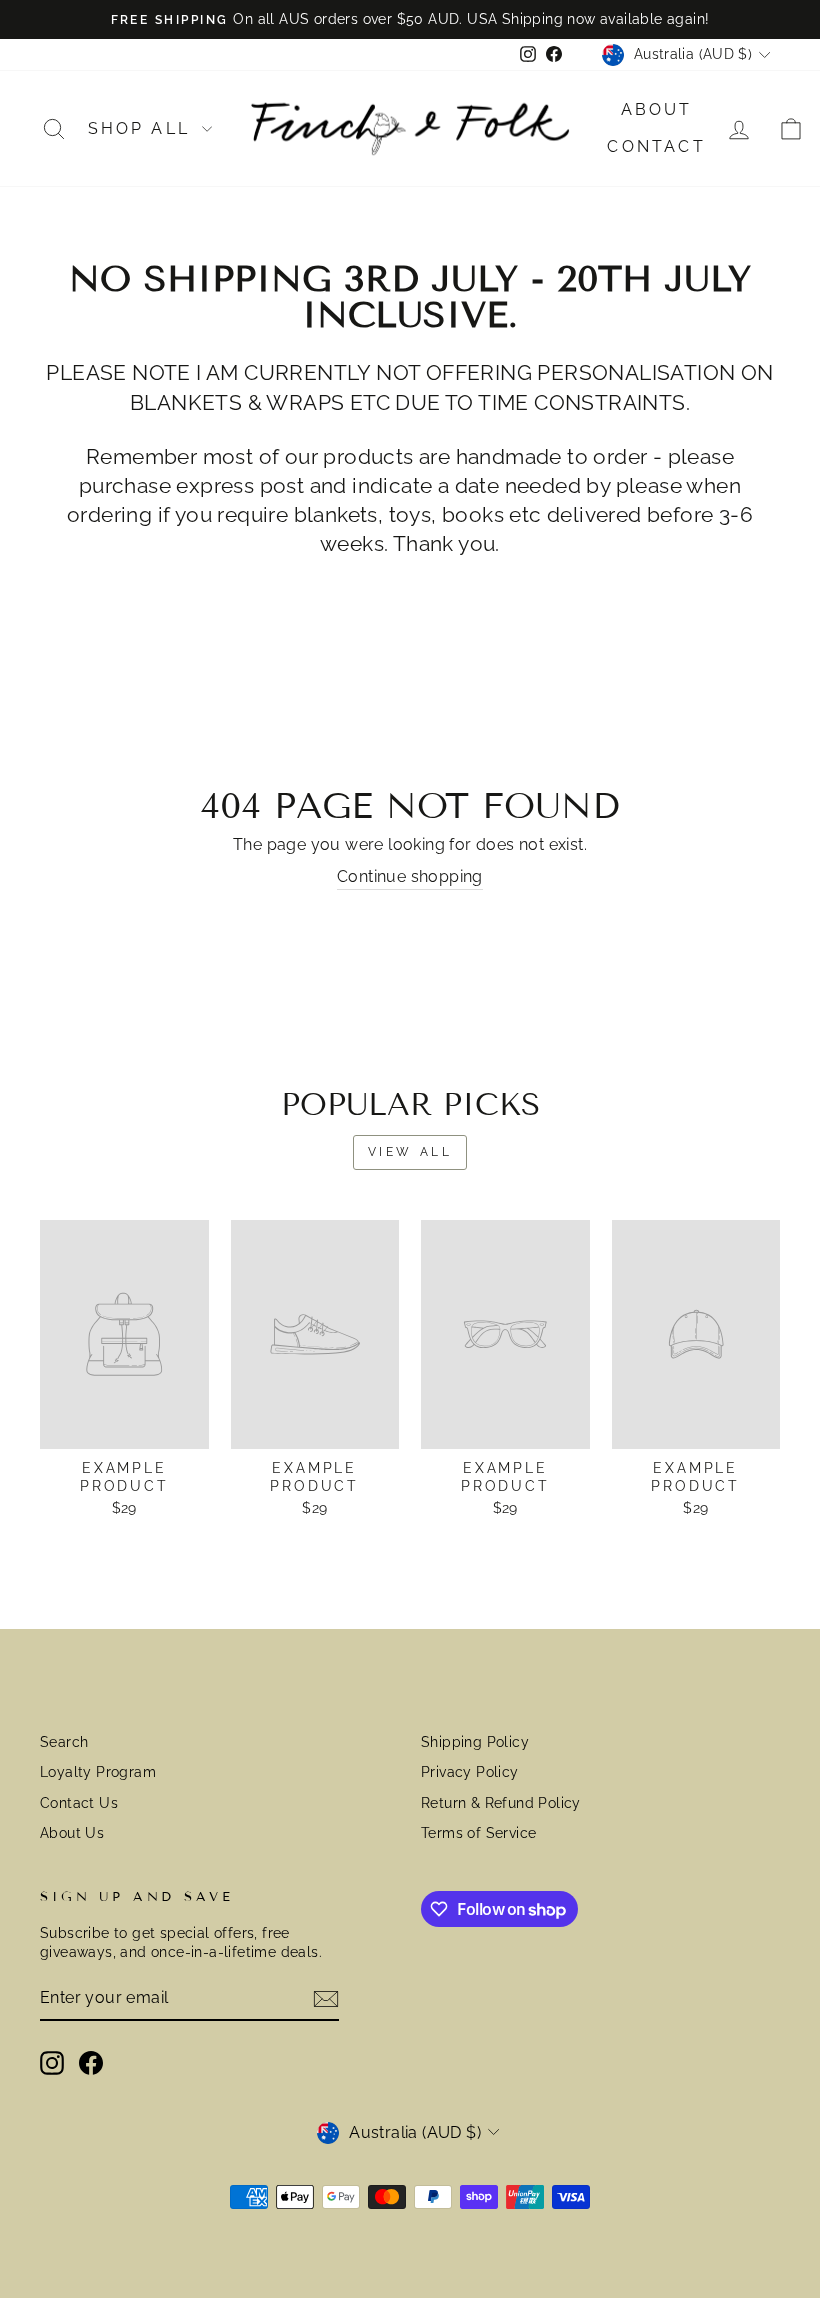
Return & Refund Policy (501, 1803)
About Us (72, 1833)
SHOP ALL (143, 128)
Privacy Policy (470, 1772)
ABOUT (657, 109)
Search (64, 1742)
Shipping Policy (475, 1742)
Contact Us (79, 1803)
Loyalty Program (98, 1772)
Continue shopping (410, 876)
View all (410, 1152)
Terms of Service (478, 1833)
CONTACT (656, 146)
